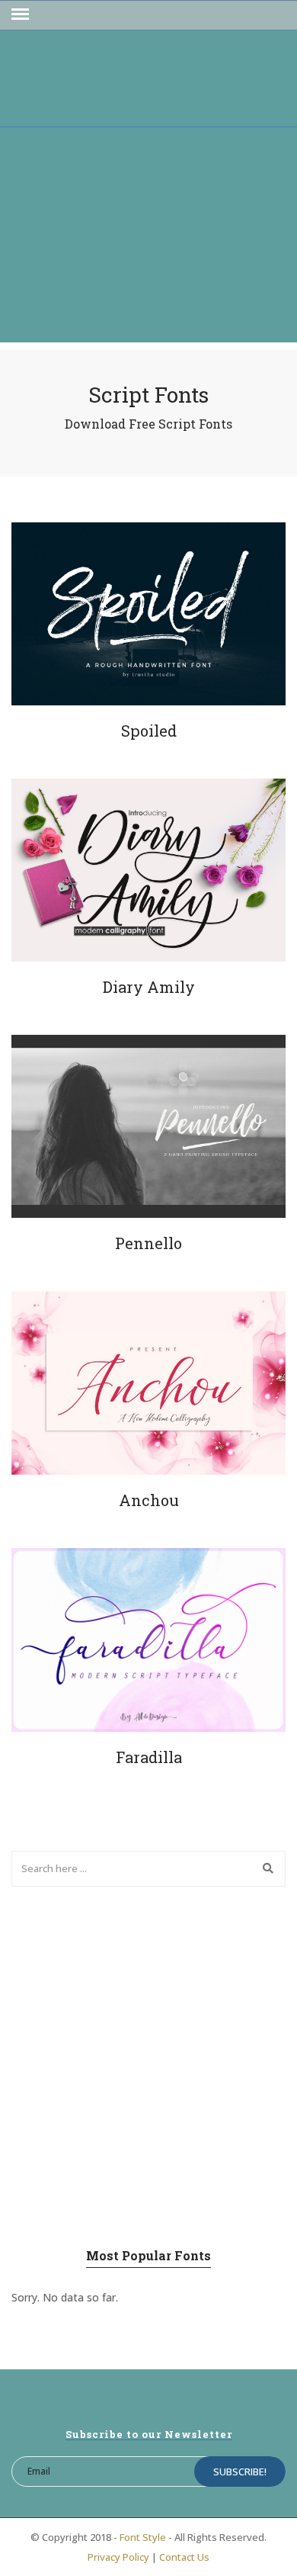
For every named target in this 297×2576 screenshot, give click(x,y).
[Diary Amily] (148, 870)
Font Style (143, 2537)
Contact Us (184, 2557)
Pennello (148, 1243)
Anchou (149, 1500)
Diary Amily (149, 987)
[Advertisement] (148, 239)
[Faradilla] (148, 1640)
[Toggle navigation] (20, 14)
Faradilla (149, 1757)
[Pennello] (148, 1126)
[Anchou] (148, 1383)
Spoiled (149, 731)
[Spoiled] (148, 614)
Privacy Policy (118, 2557)
